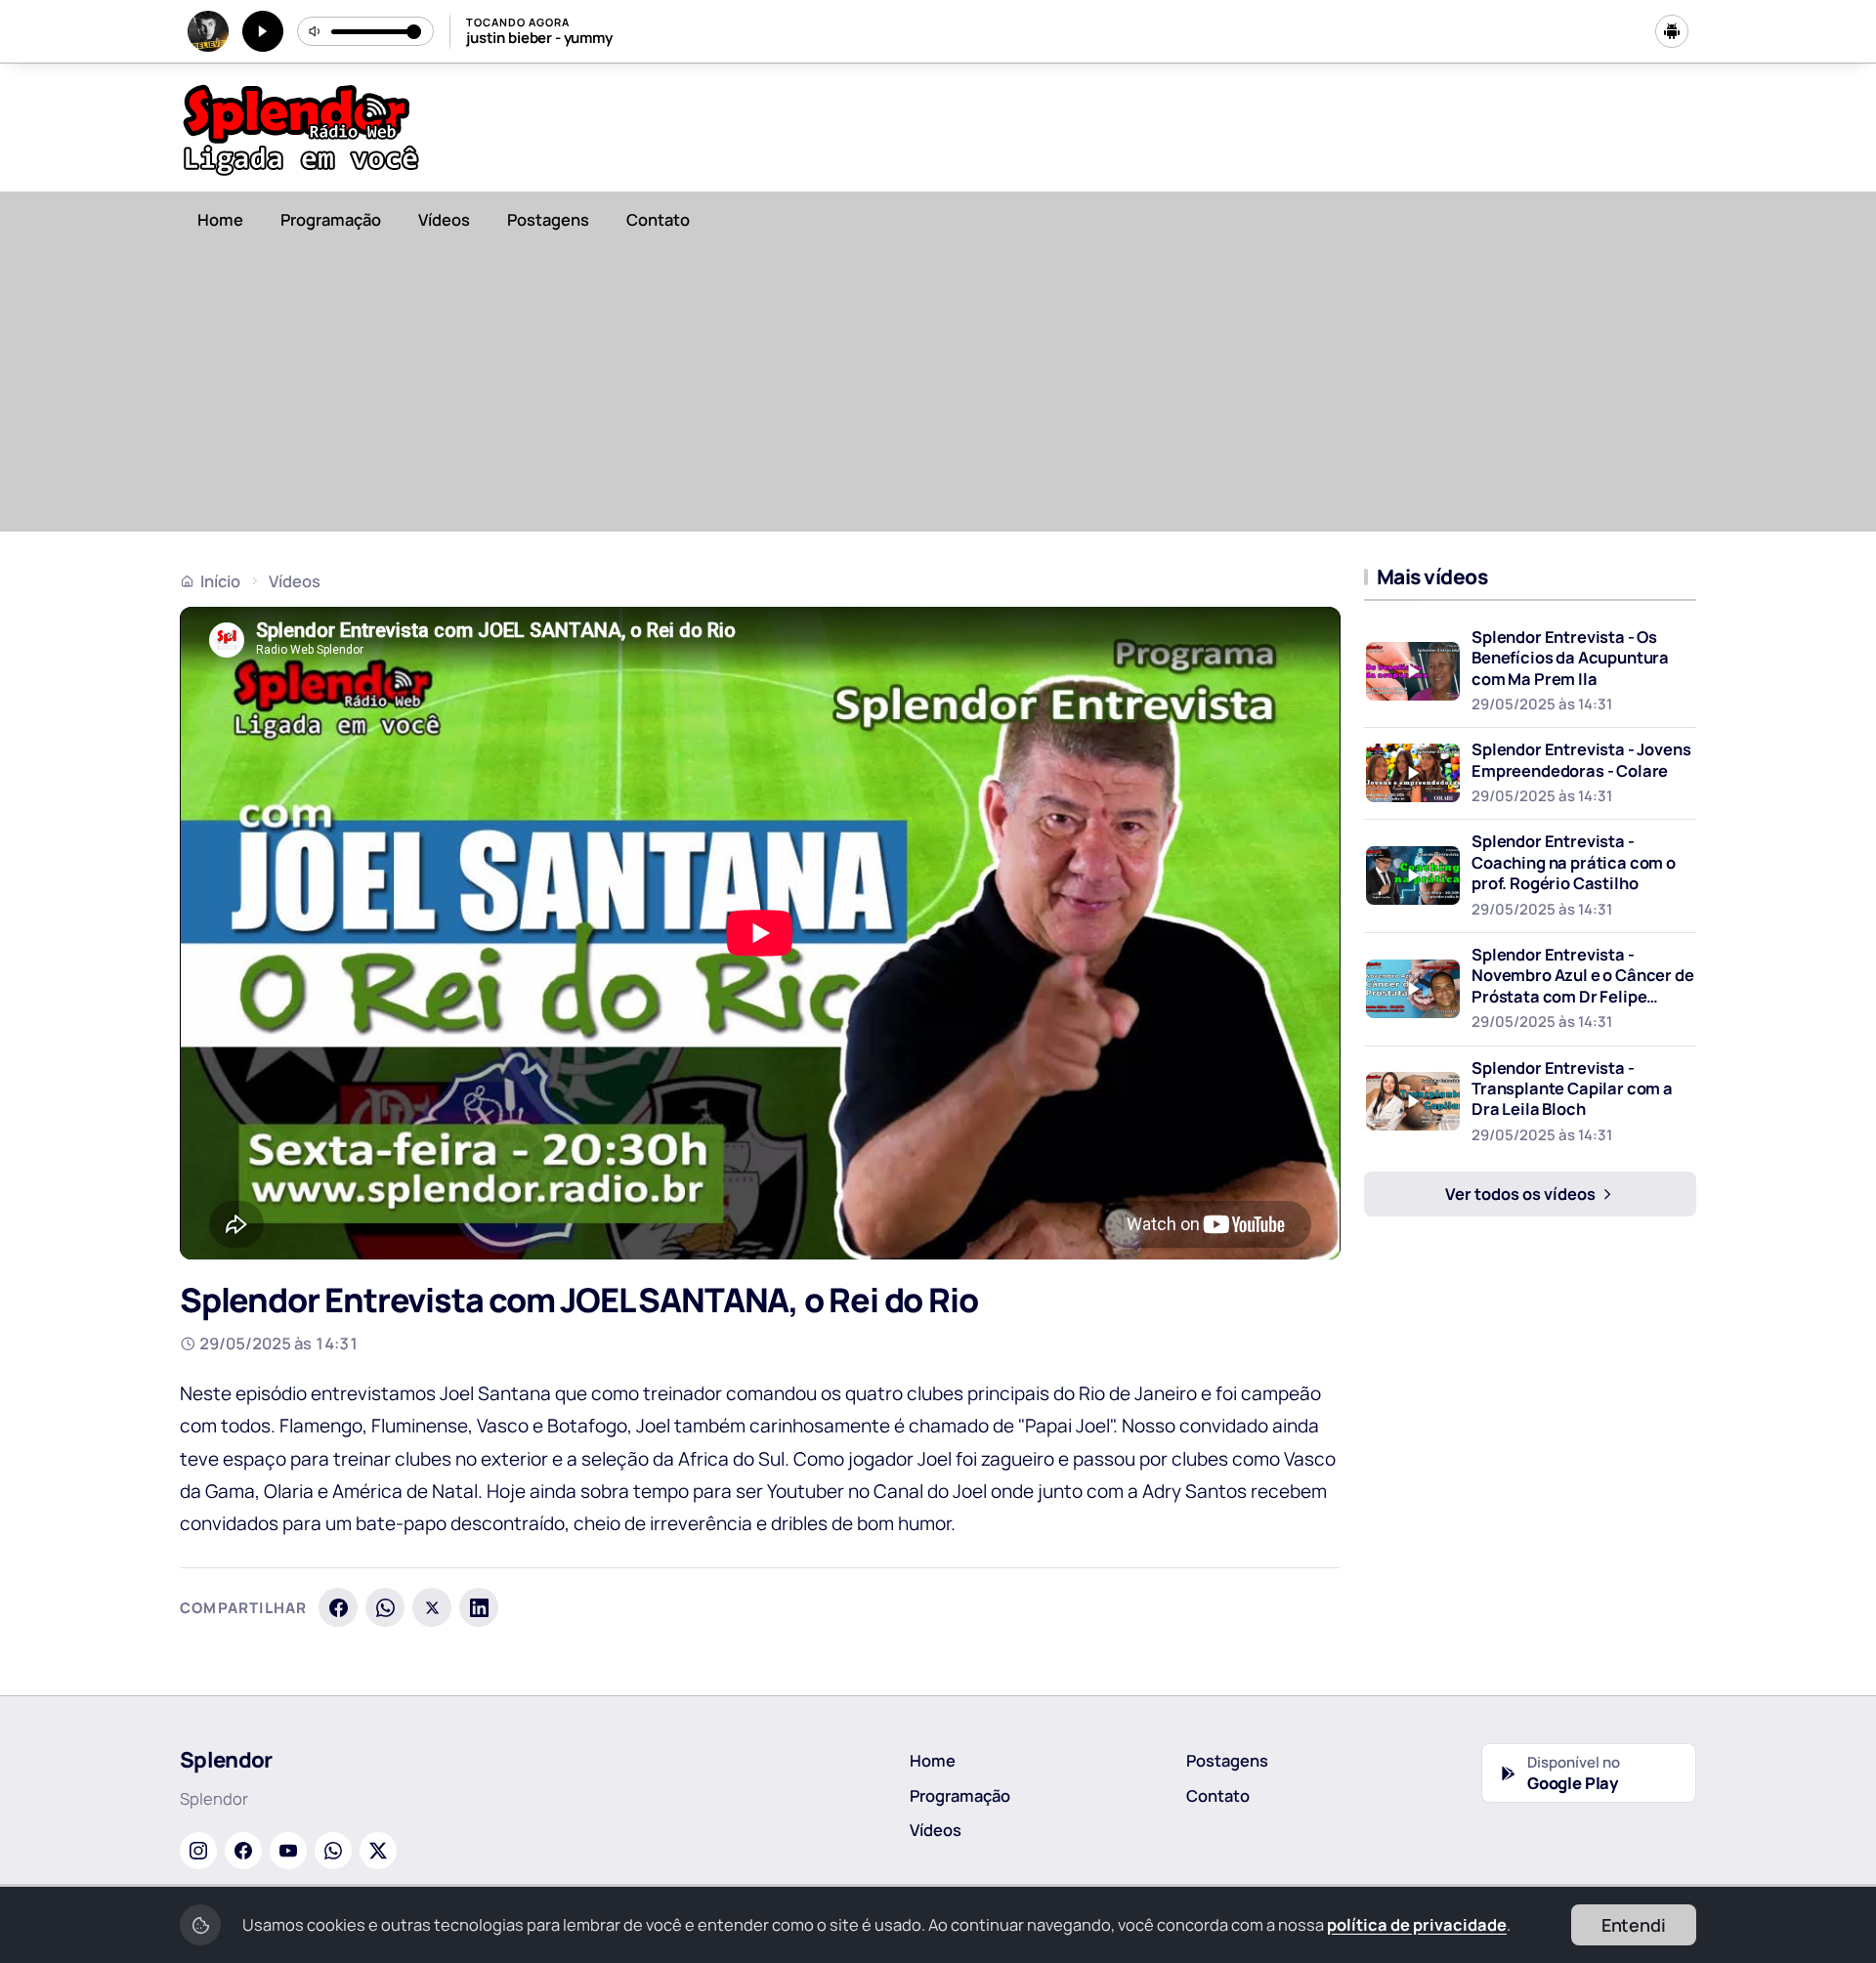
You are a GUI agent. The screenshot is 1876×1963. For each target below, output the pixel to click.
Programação (331, 219)
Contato (658, 219)
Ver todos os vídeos (1522, 1194)
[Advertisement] (938, 395)
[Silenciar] (316, 31)
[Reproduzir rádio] (263, 31)
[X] (432, 1607)
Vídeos (444, 219)
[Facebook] (338, 1607)
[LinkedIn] (479, 1607)
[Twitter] (378, 1851)
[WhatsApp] (385, 1607)
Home (220, 219)
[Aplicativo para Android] (1672, 31)
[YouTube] (288, 1851)
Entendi (1634, 1925)
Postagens (548, 219)
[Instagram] (198, 1851)
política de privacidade (1417, 1924)
